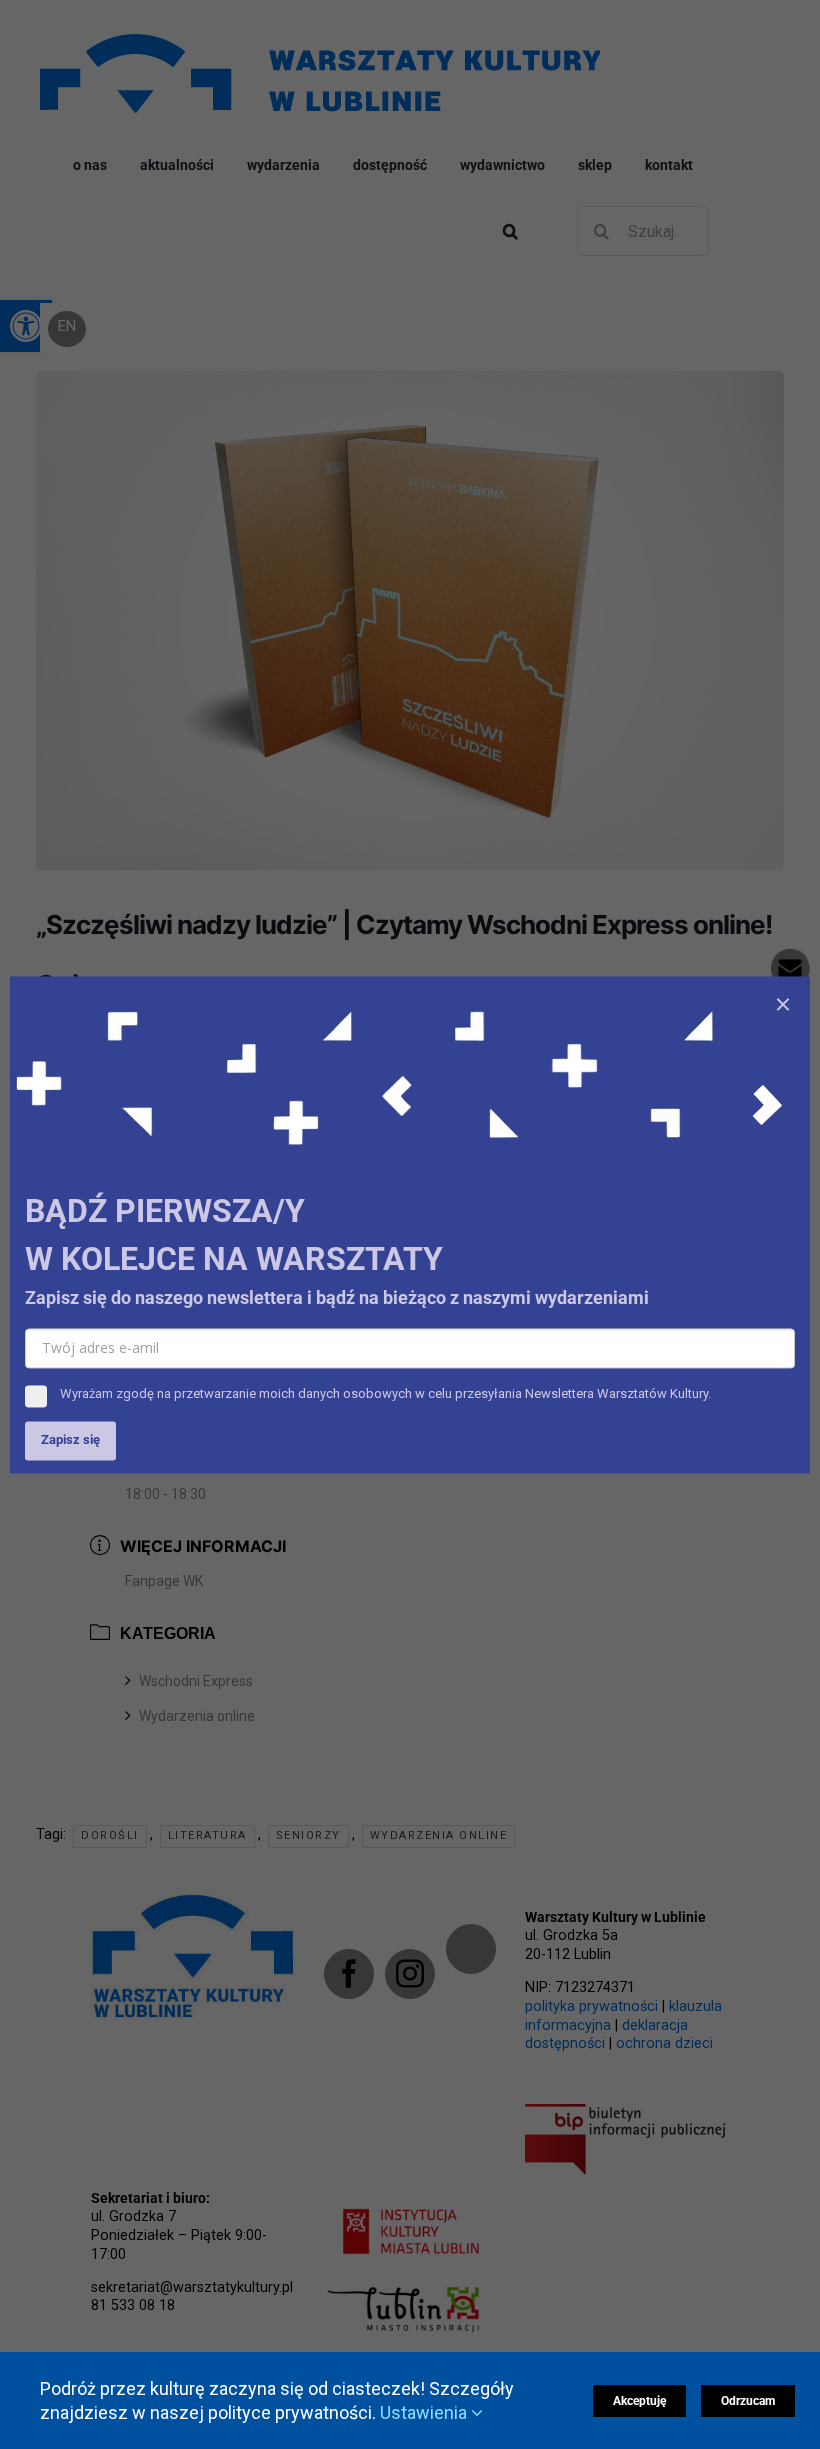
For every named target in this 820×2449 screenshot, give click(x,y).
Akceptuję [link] (639, 2401)
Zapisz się (70, 1439)
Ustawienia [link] (425, 2412)
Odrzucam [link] (748, 2401)
